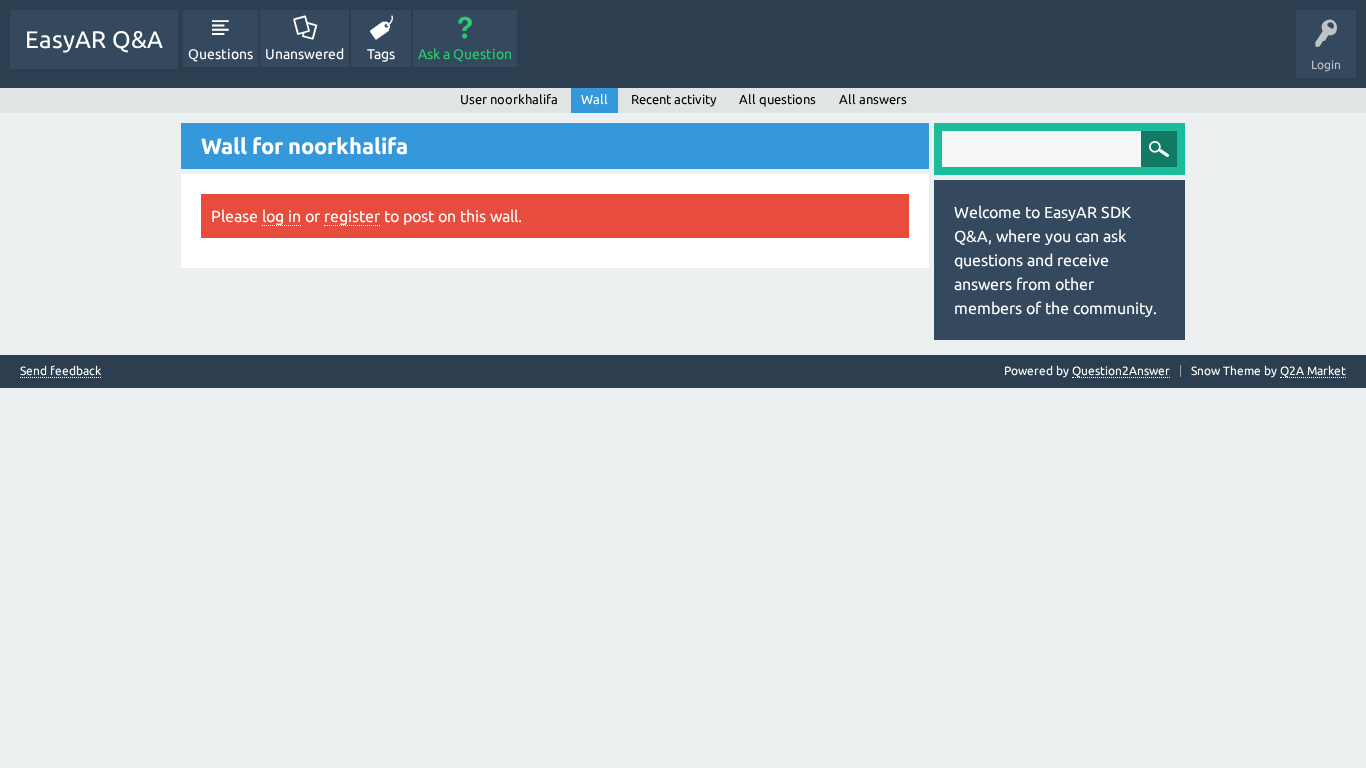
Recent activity (673, 99)
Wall (594, 99)
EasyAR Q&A (94, 39)
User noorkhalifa (509, 99)
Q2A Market (1313, 370)
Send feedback (60, 371)
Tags (381, 54)
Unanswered (304, 54)
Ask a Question (465, 54)
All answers (873, 99)
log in (281, 216)
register (352, 216)
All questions (777, 99)
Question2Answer (1121, 370)
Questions (220, 54)
